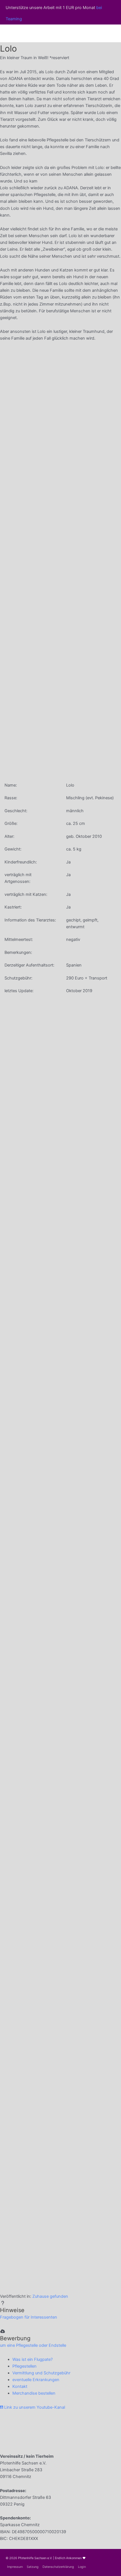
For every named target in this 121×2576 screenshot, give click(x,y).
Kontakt (20, 2386)
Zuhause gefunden (50, 2296)
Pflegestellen (24, 2366)
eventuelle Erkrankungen (36, 2380)
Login (82, 2567)
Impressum (15, 2567)
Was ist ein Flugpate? (33, 2359)
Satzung (33, 2567)
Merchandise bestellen (34, 2393)
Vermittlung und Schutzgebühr (41, 2373)
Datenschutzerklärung (58, 2567)
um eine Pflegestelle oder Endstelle (33, 2345)
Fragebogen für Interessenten (29, 2317)
